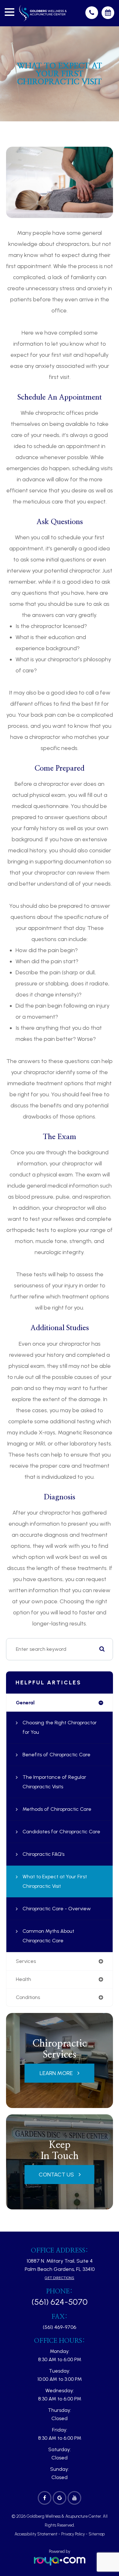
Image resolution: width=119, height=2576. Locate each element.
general (25, 1703)
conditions (28, 1997)
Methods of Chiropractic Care (57, 1809)
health (23, 1979)
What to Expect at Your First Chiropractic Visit (55, 1881)
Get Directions (60, 2278)
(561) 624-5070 (60, 2302)
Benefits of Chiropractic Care (56, 1755)
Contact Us (56, 2175)
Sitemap (97, 2534)
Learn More (56, 2073)
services (26, 1961)
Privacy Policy (73, 2534)
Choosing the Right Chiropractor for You (60, 1727)
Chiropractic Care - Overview (57, 1909)
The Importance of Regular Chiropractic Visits (54, 1782)
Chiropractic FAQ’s (43, 1854)
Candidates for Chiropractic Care (61, 1832)
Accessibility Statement (36, 2534)
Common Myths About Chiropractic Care (48, 1936)
